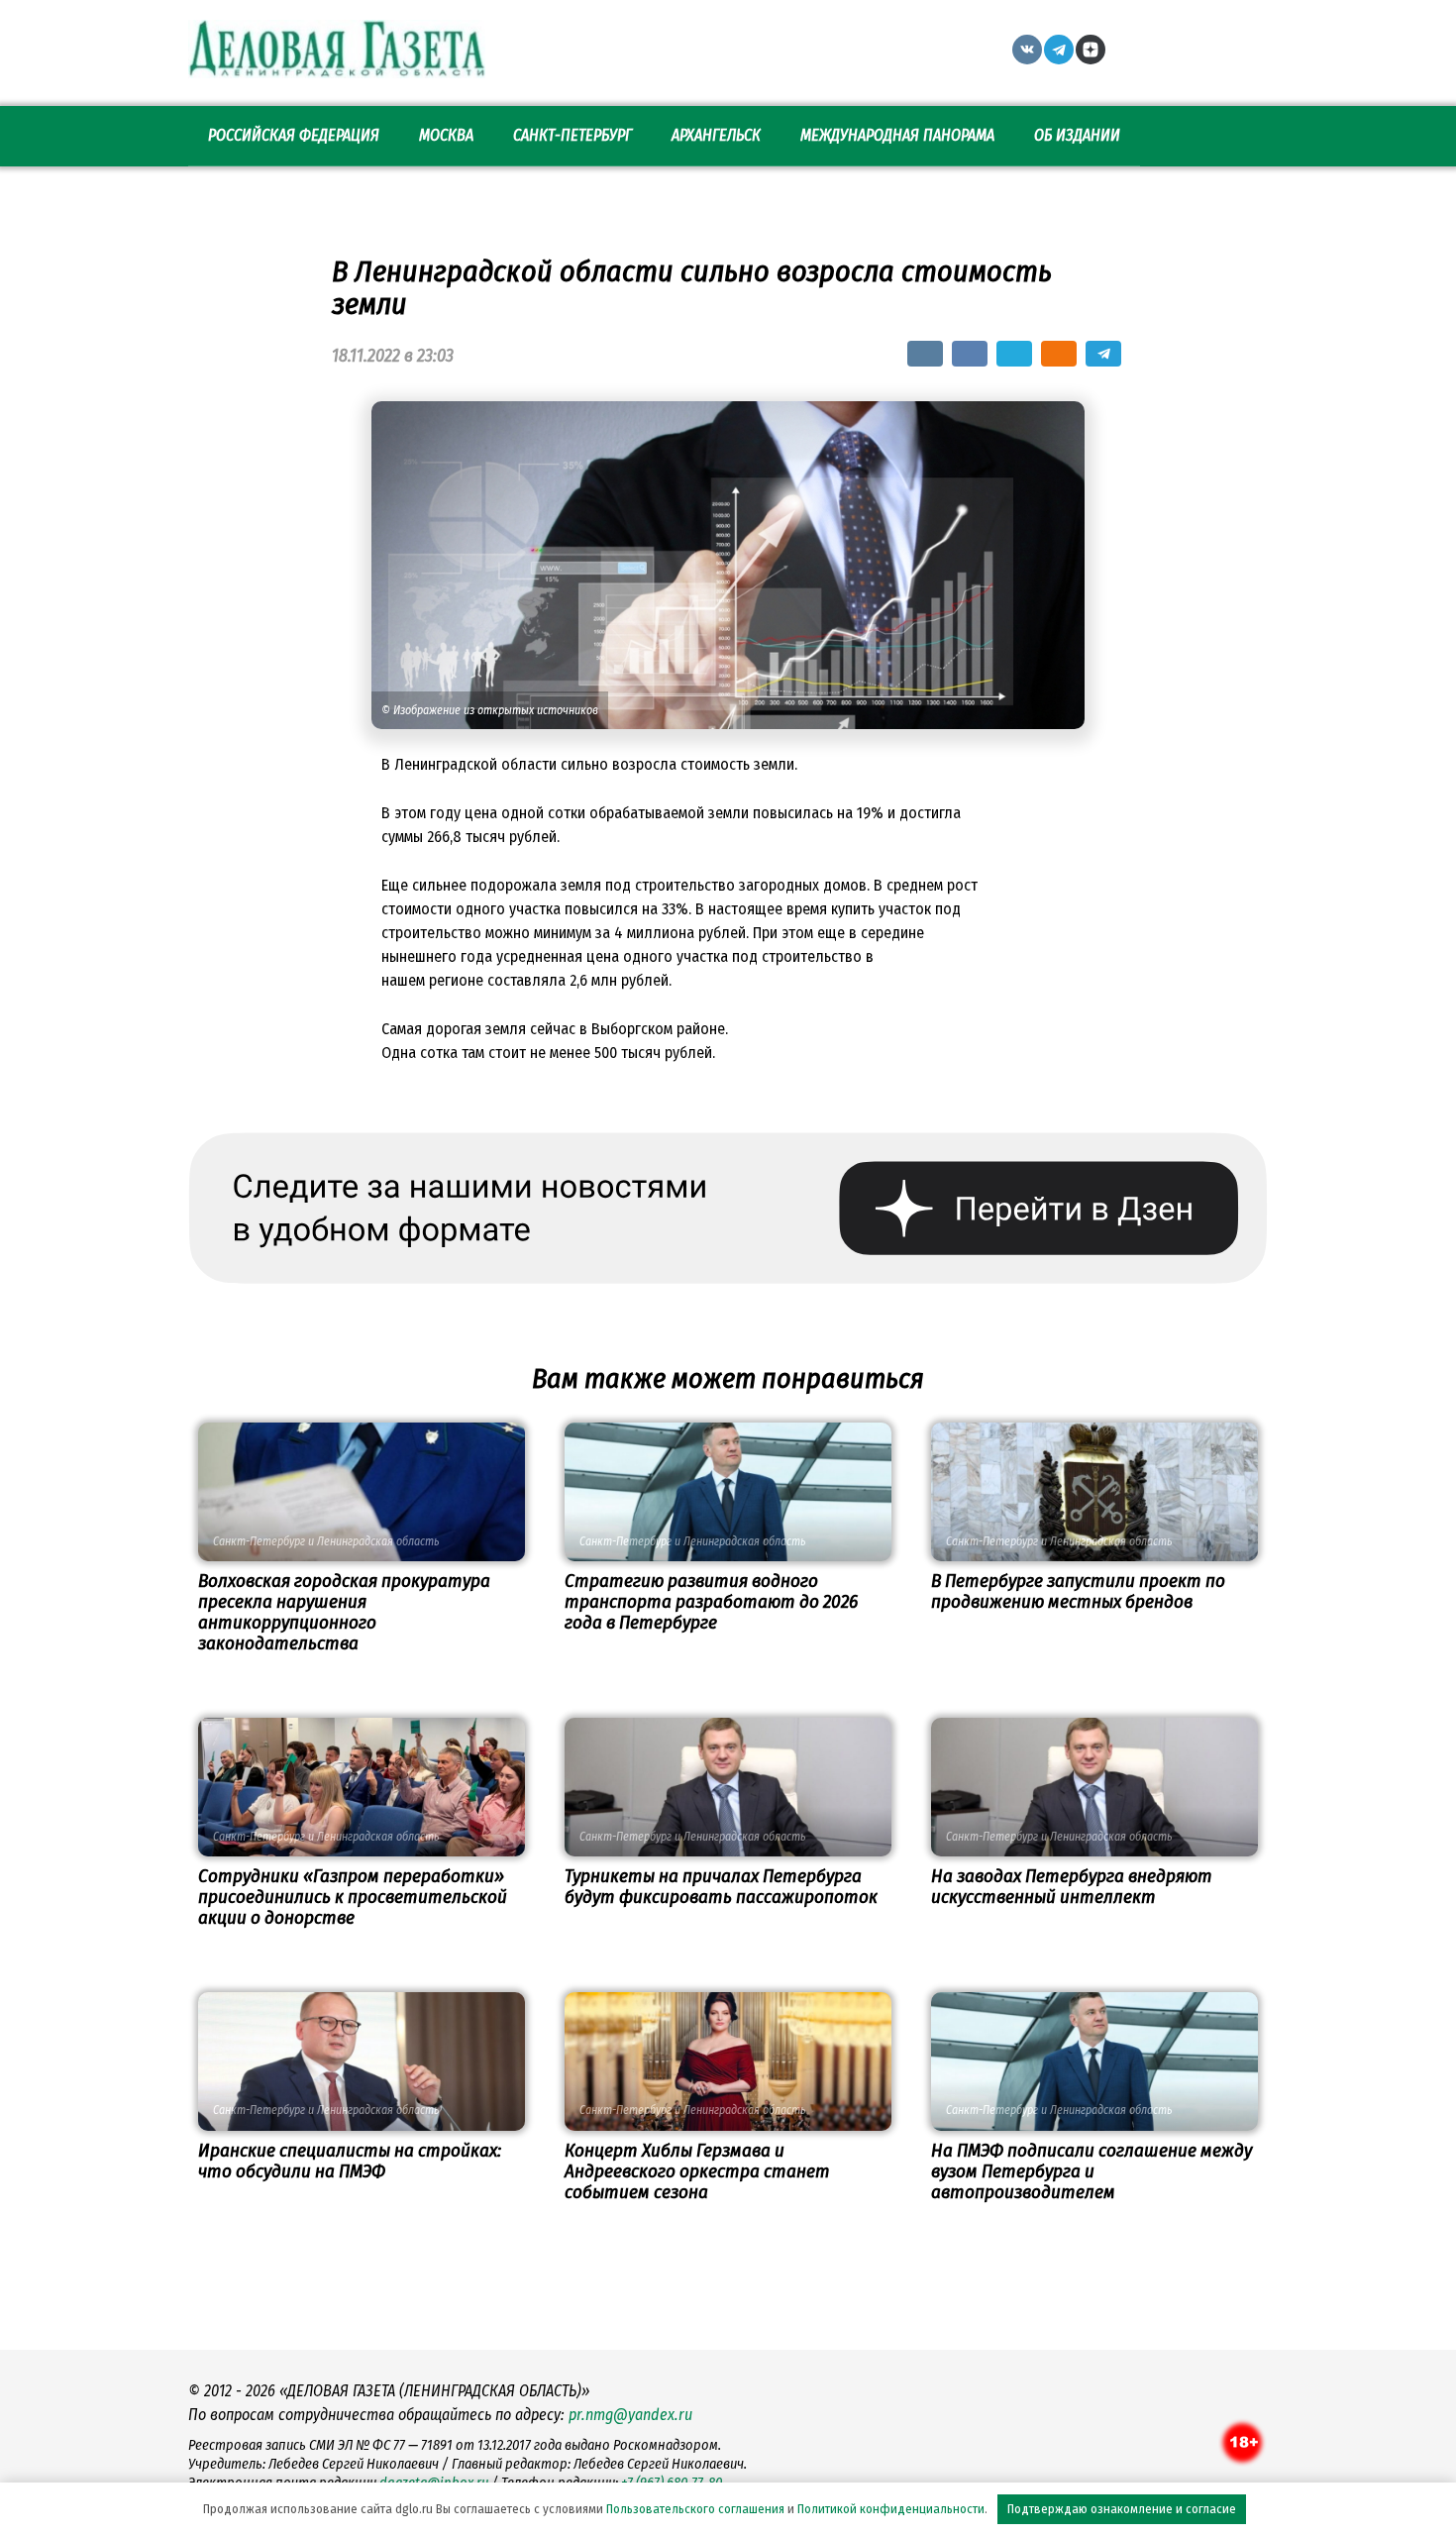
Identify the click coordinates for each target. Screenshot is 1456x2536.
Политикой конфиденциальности (891, 2509)
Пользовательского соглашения (695, 2509)
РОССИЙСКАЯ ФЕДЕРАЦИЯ (294, 135)
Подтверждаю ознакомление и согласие (1122, 2509)
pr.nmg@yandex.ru (630, 2415)
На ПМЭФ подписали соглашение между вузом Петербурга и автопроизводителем (1092, 2171)
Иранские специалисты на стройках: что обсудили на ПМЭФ (350, 2161)
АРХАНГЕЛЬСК (716, 135)
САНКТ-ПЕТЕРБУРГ (572, 135)
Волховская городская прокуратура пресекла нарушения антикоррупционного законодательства (344, 1612)
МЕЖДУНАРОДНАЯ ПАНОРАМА (897, 135)
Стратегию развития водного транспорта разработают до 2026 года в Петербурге (711, 1601)
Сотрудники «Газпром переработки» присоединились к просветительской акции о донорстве (353, 1897)
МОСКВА (446, 135)
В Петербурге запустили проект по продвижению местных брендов (1078, 1591)
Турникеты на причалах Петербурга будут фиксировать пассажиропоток (721, 1886)
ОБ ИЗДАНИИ (1077, 135)
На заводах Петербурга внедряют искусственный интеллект (1072, 1886)
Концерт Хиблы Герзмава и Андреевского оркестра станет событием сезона (697, 2171)
